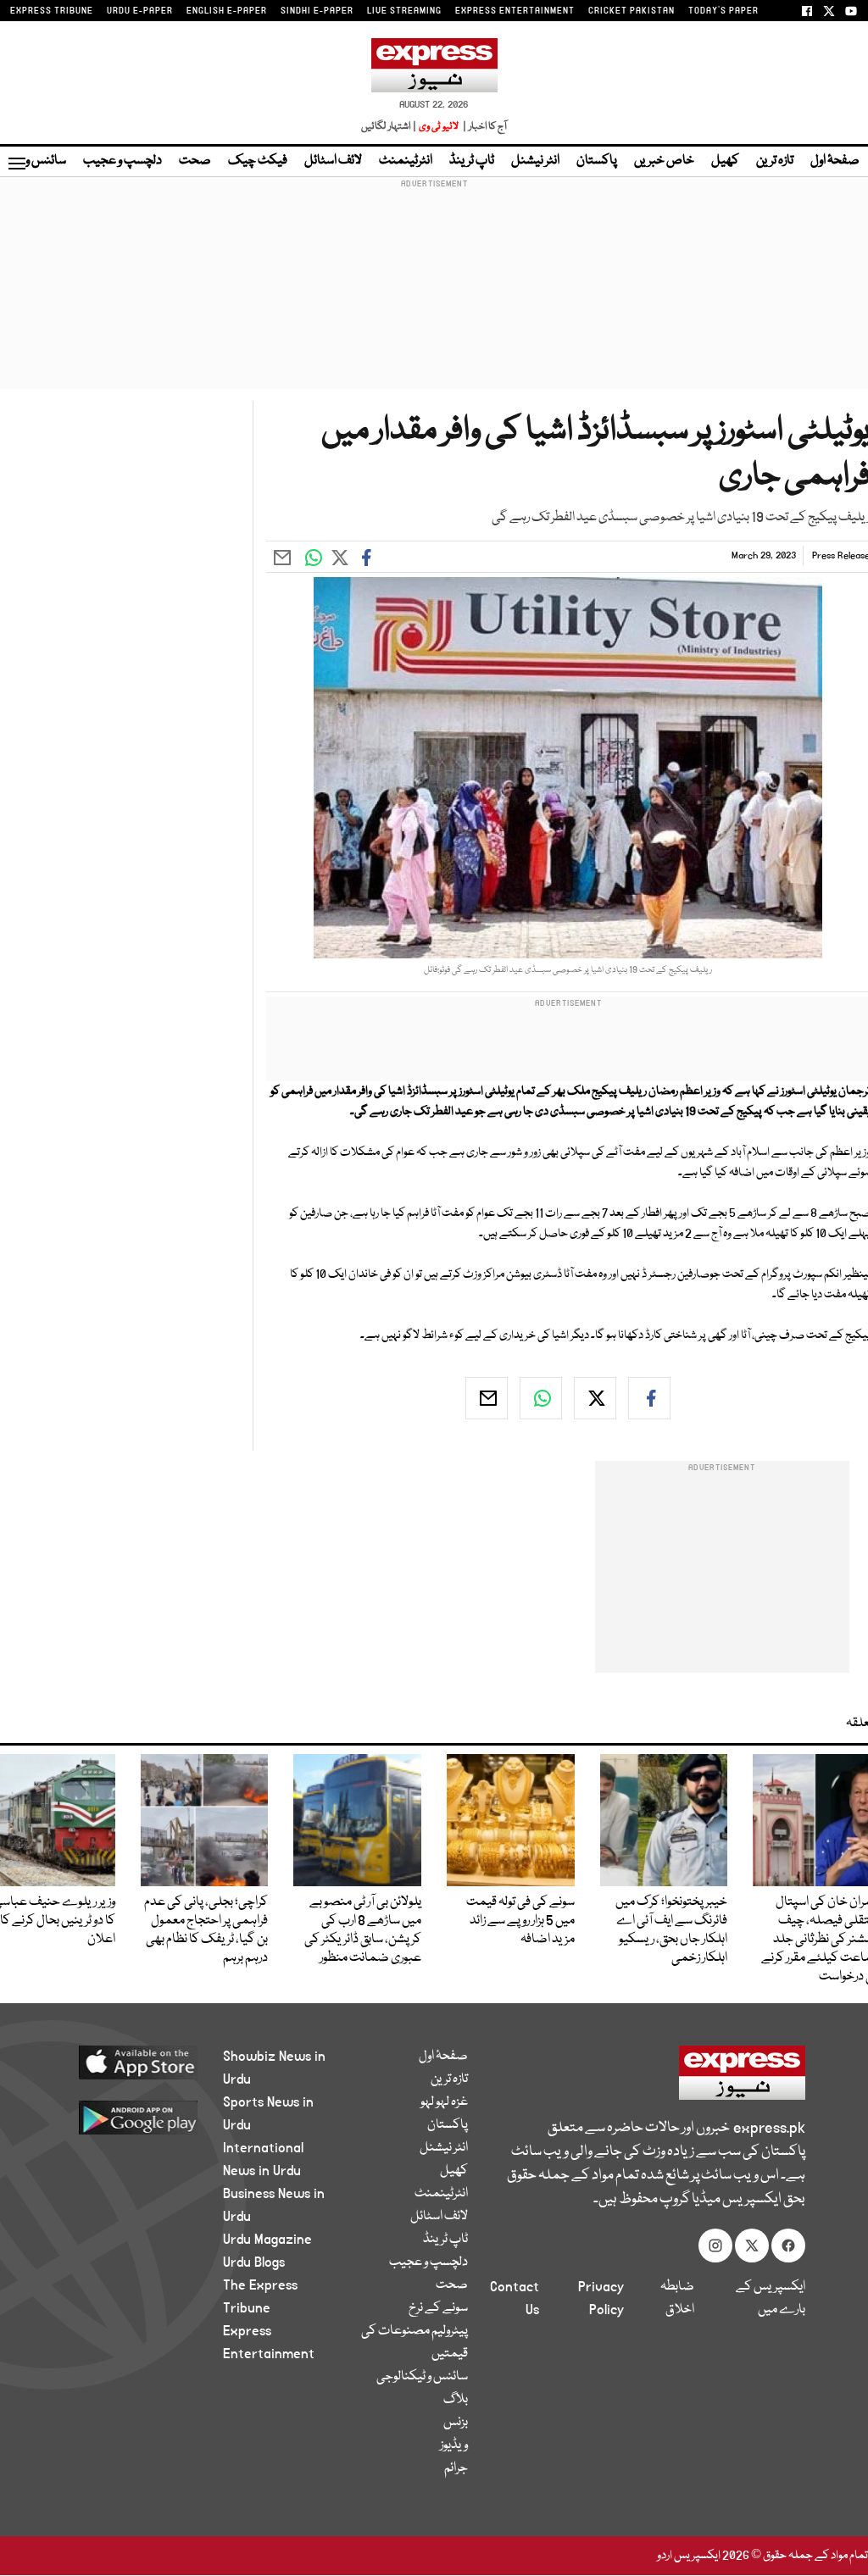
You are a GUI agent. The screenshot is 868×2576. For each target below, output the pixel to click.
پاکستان (597, 161)
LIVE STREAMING (404, 11)
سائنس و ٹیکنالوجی (422, 2377)
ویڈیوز (454, 2446)
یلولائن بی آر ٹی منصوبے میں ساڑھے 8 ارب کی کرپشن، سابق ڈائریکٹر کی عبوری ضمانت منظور (363, 1930)
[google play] (130, 2117)
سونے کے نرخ (438, 2308)
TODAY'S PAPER (723, 11)
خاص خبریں (664, 161)
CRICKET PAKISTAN (632, 11)
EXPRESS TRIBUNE (52, 11)
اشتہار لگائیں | (389, 127)
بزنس (456, 2423)
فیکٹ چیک (258, 161)
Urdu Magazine (267, 2240)
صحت (195, 161)
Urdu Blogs (254, 2262)
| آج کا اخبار (484, 127)
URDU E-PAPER (140, 11)
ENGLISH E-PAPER (227, 11)
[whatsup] (541, 1398)
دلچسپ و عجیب (122, 161)
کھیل (725, 161)
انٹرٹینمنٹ (406, 161)
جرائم (456, 2468)
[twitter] (595, 1398)
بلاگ (456, 2400)
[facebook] (649, 1398)
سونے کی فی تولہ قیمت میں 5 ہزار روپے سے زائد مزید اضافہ (520, 1921)
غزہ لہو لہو (444, 2102)
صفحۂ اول (835, 161)
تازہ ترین (775, 161)
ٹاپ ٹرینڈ (472, 161)
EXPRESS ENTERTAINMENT (515, 11)
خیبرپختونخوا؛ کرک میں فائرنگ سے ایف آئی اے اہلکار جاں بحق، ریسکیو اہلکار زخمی (671, 1930)
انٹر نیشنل (535, 161)
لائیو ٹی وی (439, 127)
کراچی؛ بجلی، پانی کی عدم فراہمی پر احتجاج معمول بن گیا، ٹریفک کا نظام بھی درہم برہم (206, 1930)
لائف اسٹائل (333, 161)
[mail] (487, 1398)
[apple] (130, 2062)
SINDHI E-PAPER (317, 11)
